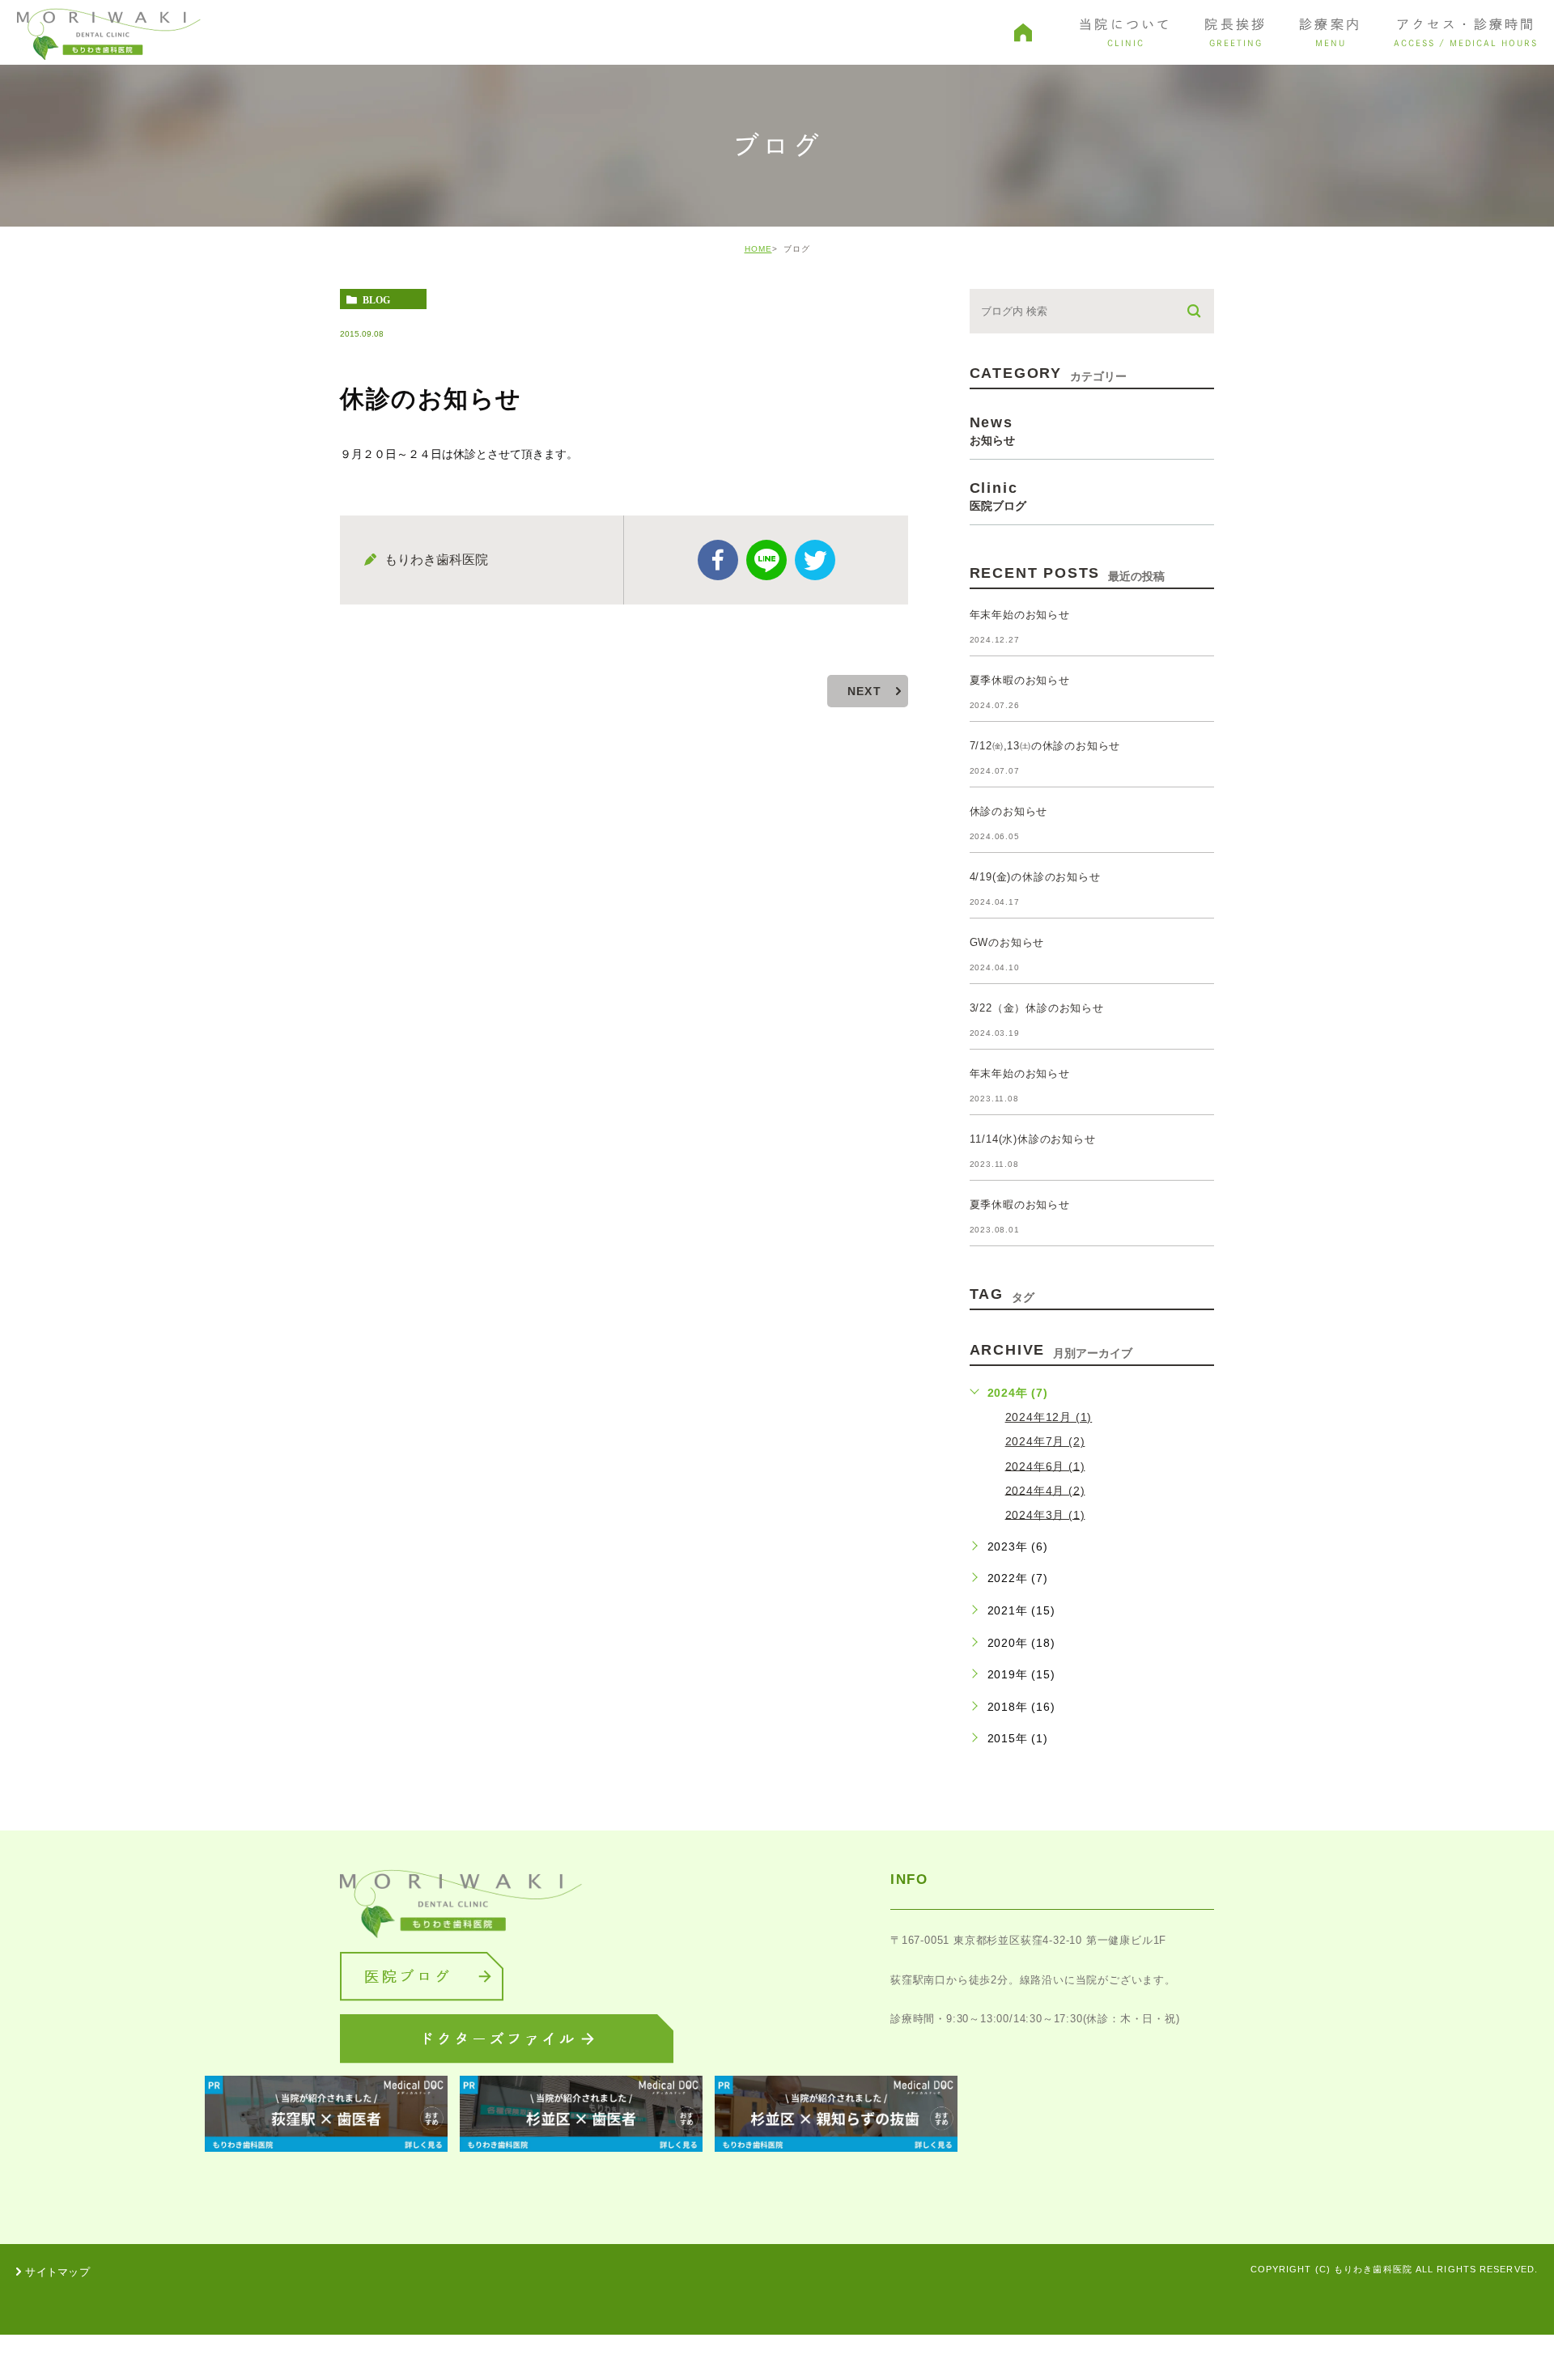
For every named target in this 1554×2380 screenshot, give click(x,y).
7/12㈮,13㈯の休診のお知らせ (1045, 746)
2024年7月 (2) (1045, 1441)
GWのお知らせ (1007, 942)
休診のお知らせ (1009, 811)
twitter (815, 560)
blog (376, 299)
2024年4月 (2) (1045, 1490)
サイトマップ (57, 2272)
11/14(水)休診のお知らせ (1033, 1139)
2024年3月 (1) (1045, 1514)
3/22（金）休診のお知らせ (1037, 1008)
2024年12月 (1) (1049, 1417)
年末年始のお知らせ (1020, 615)
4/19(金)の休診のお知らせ (1035, 877)
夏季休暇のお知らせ (1020, 680)
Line (766, 560)
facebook (718, 560)
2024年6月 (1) (1045, 1466)
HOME (758, 249)
